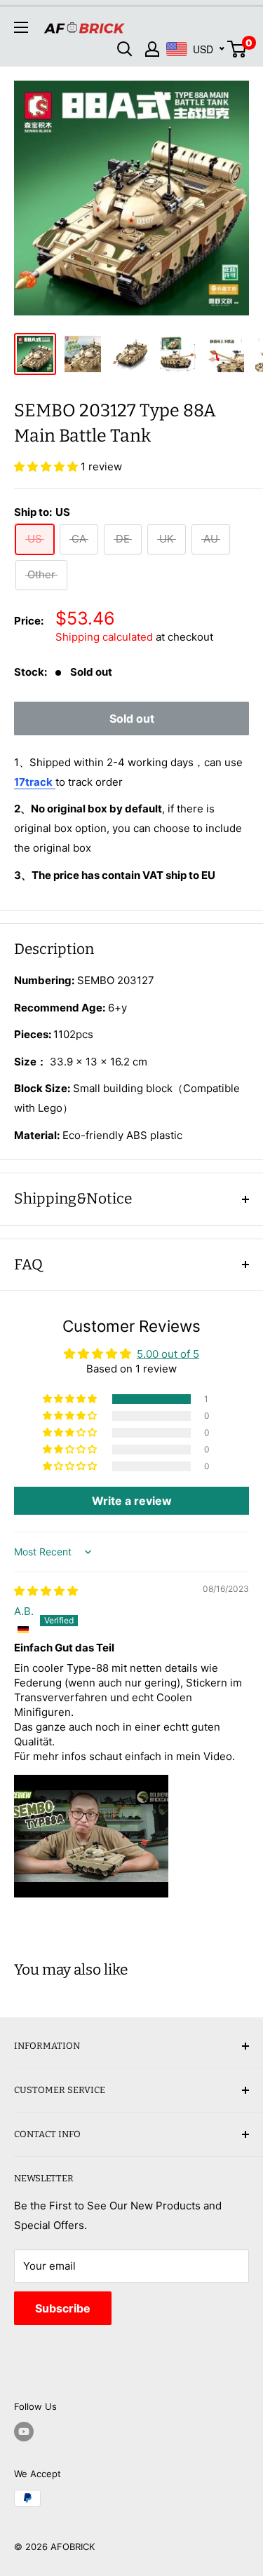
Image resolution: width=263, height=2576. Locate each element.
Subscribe (63, 2308)
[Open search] (125, 49)
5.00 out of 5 (168, 1354)
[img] (46, 1591)
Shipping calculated (104, 637)
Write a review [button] (132, 1501)
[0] (237, 49)
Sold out (132, 718)
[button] (47, 466)
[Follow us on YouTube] (24, 2432)
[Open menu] (21, 27)
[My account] (152, 49)
